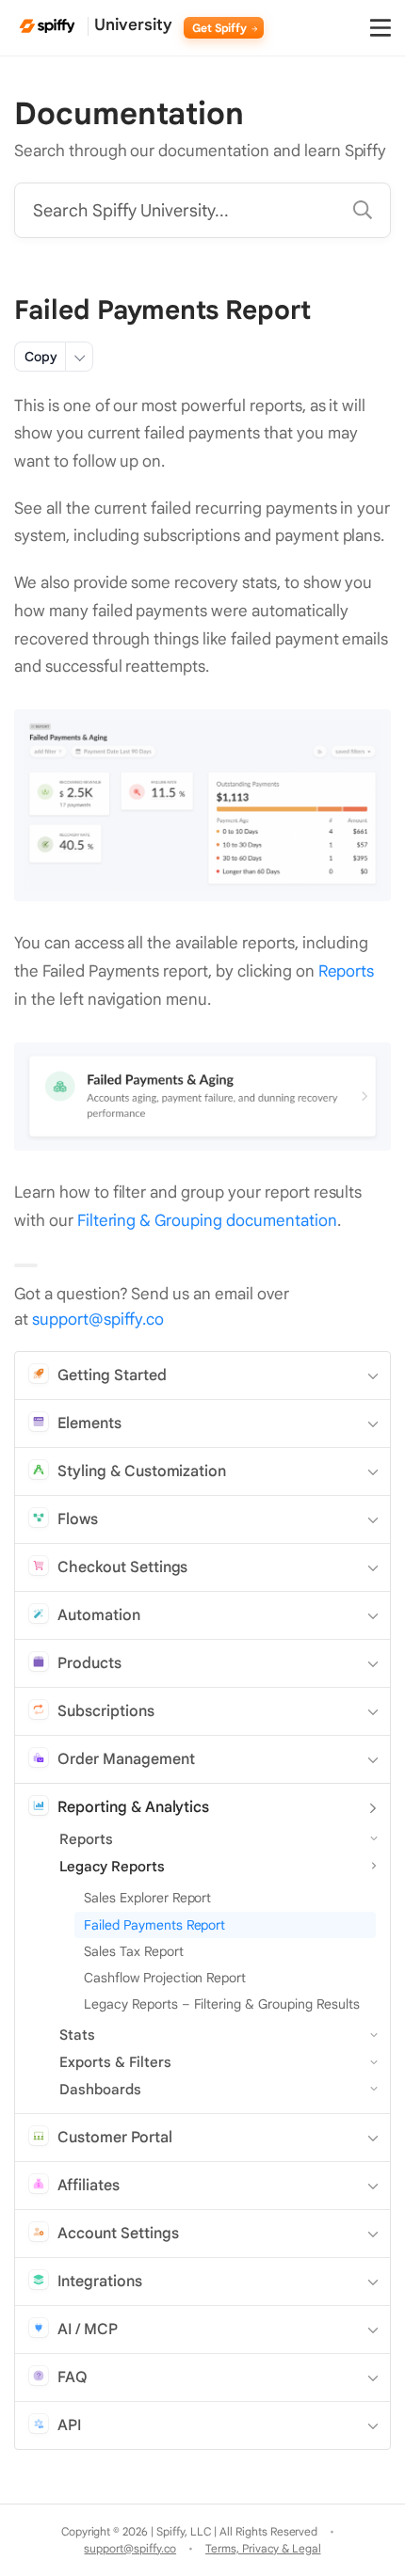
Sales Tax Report (134, 1951)
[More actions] (79, 357)
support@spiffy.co (98, 1320)
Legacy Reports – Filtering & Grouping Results (222, 2004)
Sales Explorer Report (147, 1898)
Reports (347, 971)
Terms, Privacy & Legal (263, 2548)
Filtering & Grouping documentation (207, 1221)
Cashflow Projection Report (165, 1978)
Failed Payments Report (154, 1925)
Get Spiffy (221, 28)
